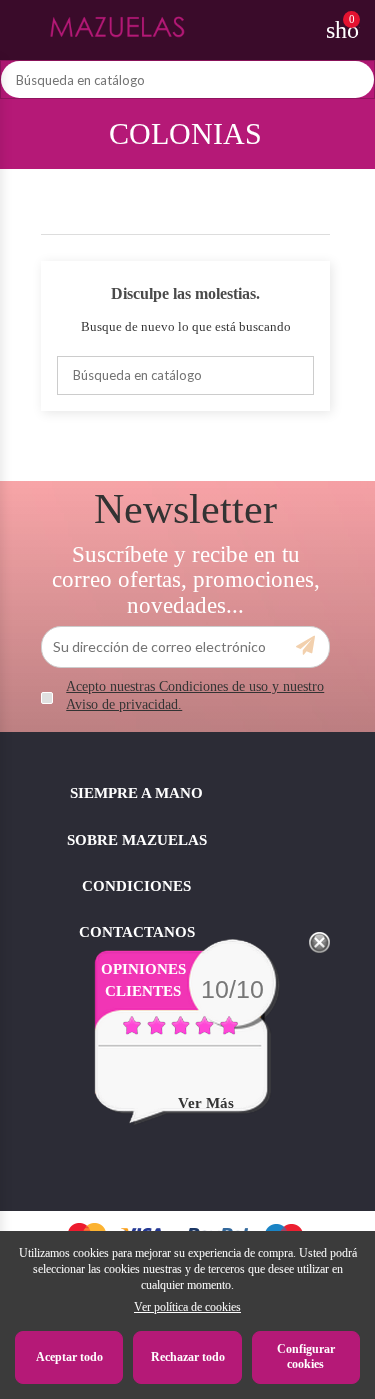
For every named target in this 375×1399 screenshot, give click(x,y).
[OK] (305, 646)
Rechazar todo (188, 1357)
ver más (206, 1103)
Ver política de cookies (187, 1307)
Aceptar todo (69, 1357)
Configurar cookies (306, 1357)
